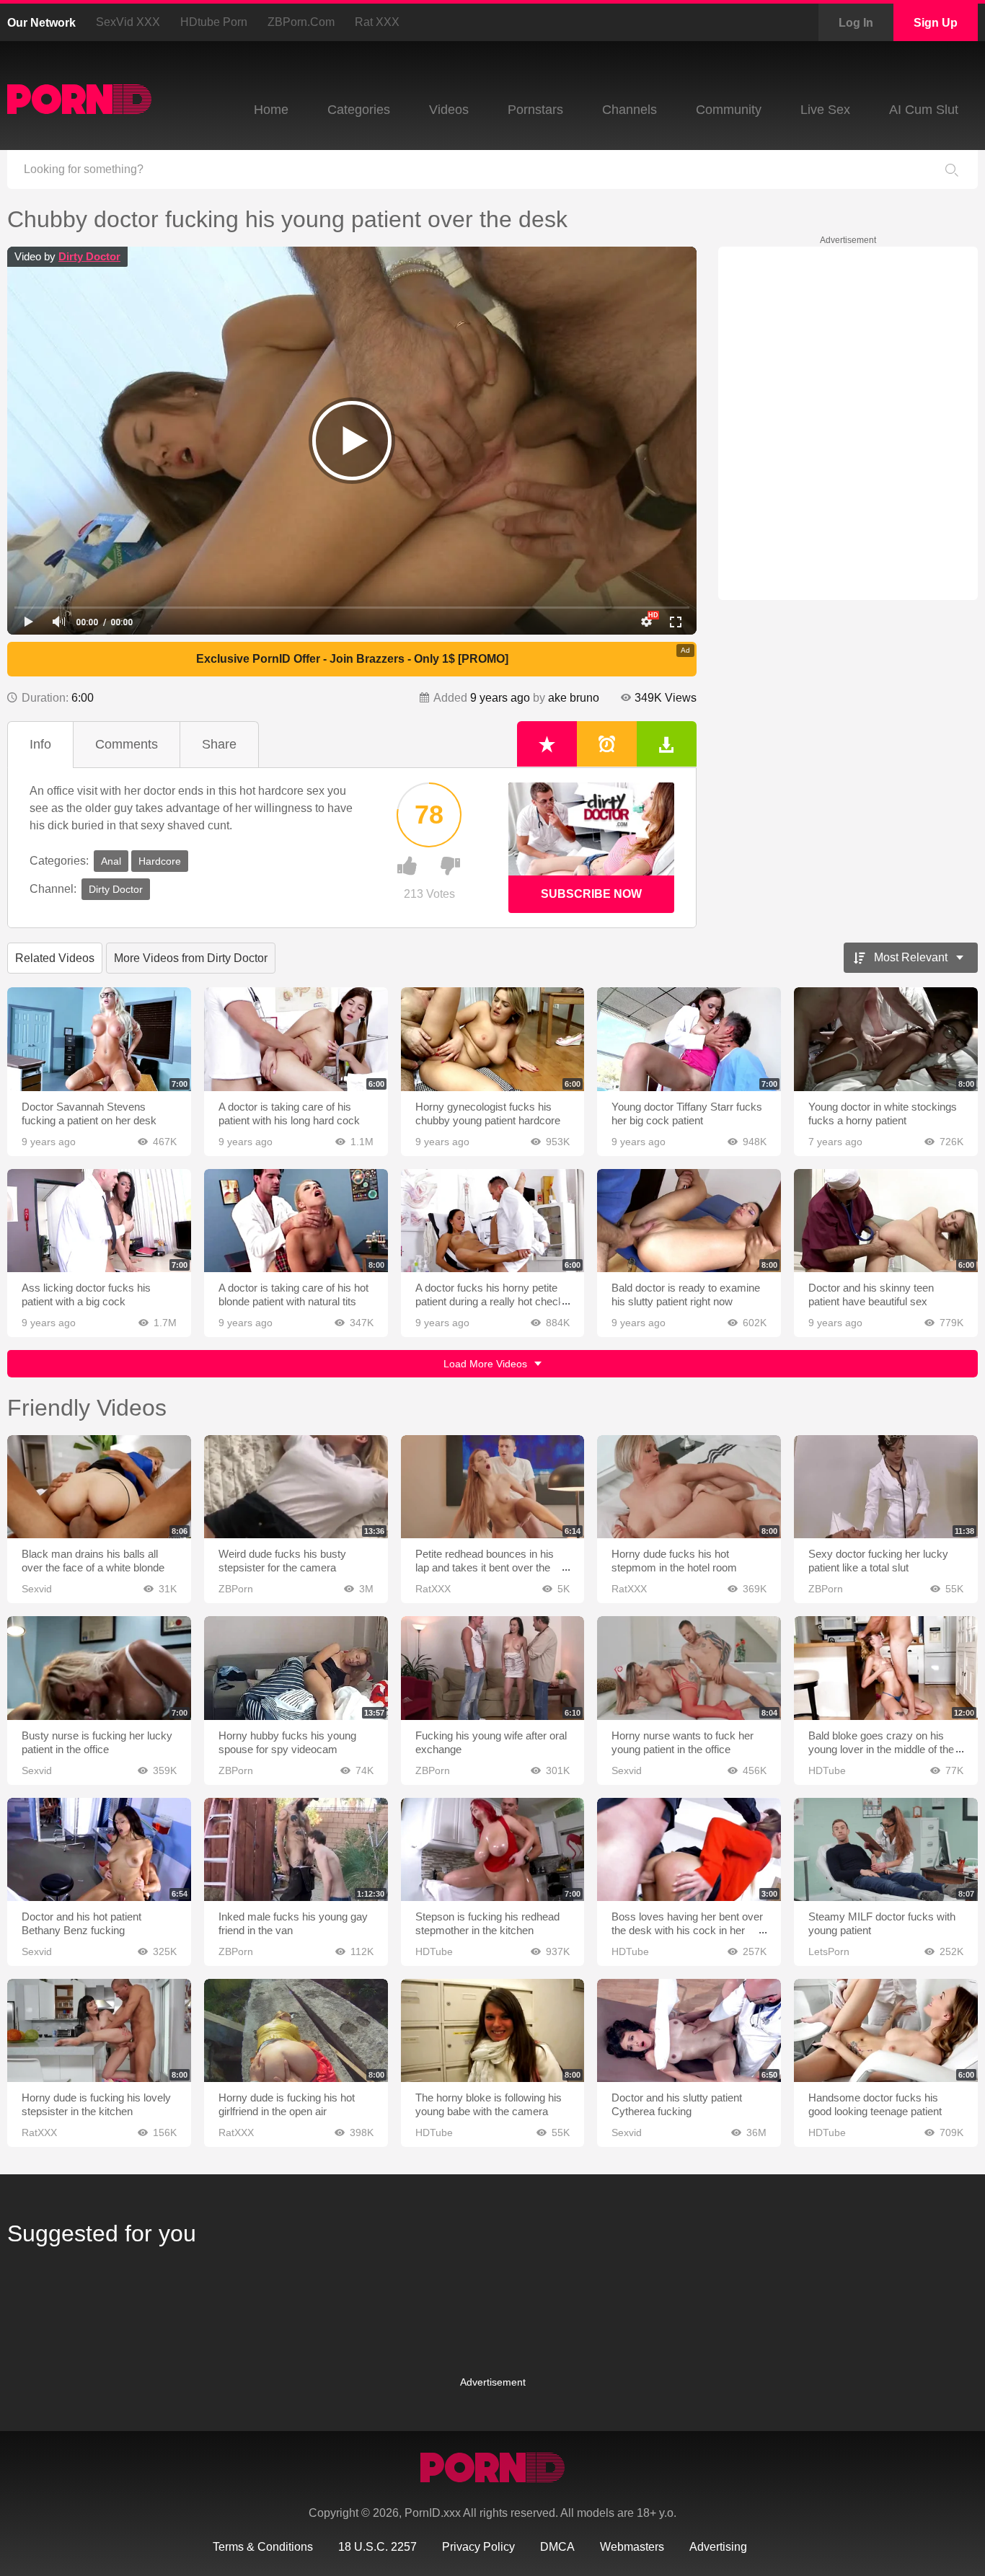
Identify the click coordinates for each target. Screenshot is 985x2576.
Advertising (718, 2547)
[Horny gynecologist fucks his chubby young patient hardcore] (493, 1039)
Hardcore (160, 861)
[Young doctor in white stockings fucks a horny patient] (886, 1039)
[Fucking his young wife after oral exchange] (493, 1668)
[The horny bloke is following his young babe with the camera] (493, 2030)
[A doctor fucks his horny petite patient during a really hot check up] (493, 1221)
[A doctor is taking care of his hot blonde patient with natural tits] (296, 1221)
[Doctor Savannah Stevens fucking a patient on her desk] (99, 1039)
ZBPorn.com (301, 22)
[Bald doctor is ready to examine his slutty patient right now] (689, 1221)
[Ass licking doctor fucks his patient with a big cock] (99, 1221)
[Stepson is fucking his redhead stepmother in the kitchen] (493, 1849)
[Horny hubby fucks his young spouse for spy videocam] (296, 1668)
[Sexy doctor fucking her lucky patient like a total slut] (886, 1487)
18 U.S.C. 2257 (377, 2547)
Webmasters (632, 2547)
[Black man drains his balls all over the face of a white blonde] (99, 1487)
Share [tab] (219, 744)
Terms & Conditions (263, 2547)
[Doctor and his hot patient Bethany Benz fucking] (99, 1849)
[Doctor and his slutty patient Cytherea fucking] (689, 2030)
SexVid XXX (128, 22)
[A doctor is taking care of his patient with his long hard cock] (296, 1039)
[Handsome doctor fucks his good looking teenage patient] (886, 2030)
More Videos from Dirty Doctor (191, 958)
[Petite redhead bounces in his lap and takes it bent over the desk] (493, 1487)
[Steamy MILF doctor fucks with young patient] (886, 1849)
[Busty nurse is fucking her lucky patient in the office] (99, 1668)
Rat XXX (377, 22)
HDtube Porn (214, 22)
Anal (111, 861)
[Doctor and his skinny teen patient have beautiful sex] (886, 1221)
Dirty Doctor (89, 256)
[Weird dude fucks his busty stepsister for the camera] (296, 1487)
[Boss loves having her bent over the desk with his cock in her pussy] (689, 1849)
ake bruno (574, 698)
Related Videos (55, 958)
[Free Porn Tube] (79, 99)
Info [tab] (40, 744)
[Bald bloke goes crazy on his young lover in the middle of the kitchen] (886, 1668)
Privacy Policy (478, 2547)
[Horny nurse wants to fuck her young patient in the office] (689, 1668)
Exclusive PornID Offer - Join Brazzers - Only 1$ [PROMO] (352, 659)
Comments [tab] (127, 744)
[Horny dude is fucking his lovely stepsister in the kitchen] (99, 2030)
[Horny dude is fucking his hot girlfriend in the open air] (296, 2030)
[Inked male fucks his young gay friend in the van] (296, 1849)
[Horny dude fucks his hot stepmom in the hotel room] (689, 1487)
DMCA (557, 2547)
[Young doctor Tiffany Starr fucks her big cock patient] (689, 1039)
